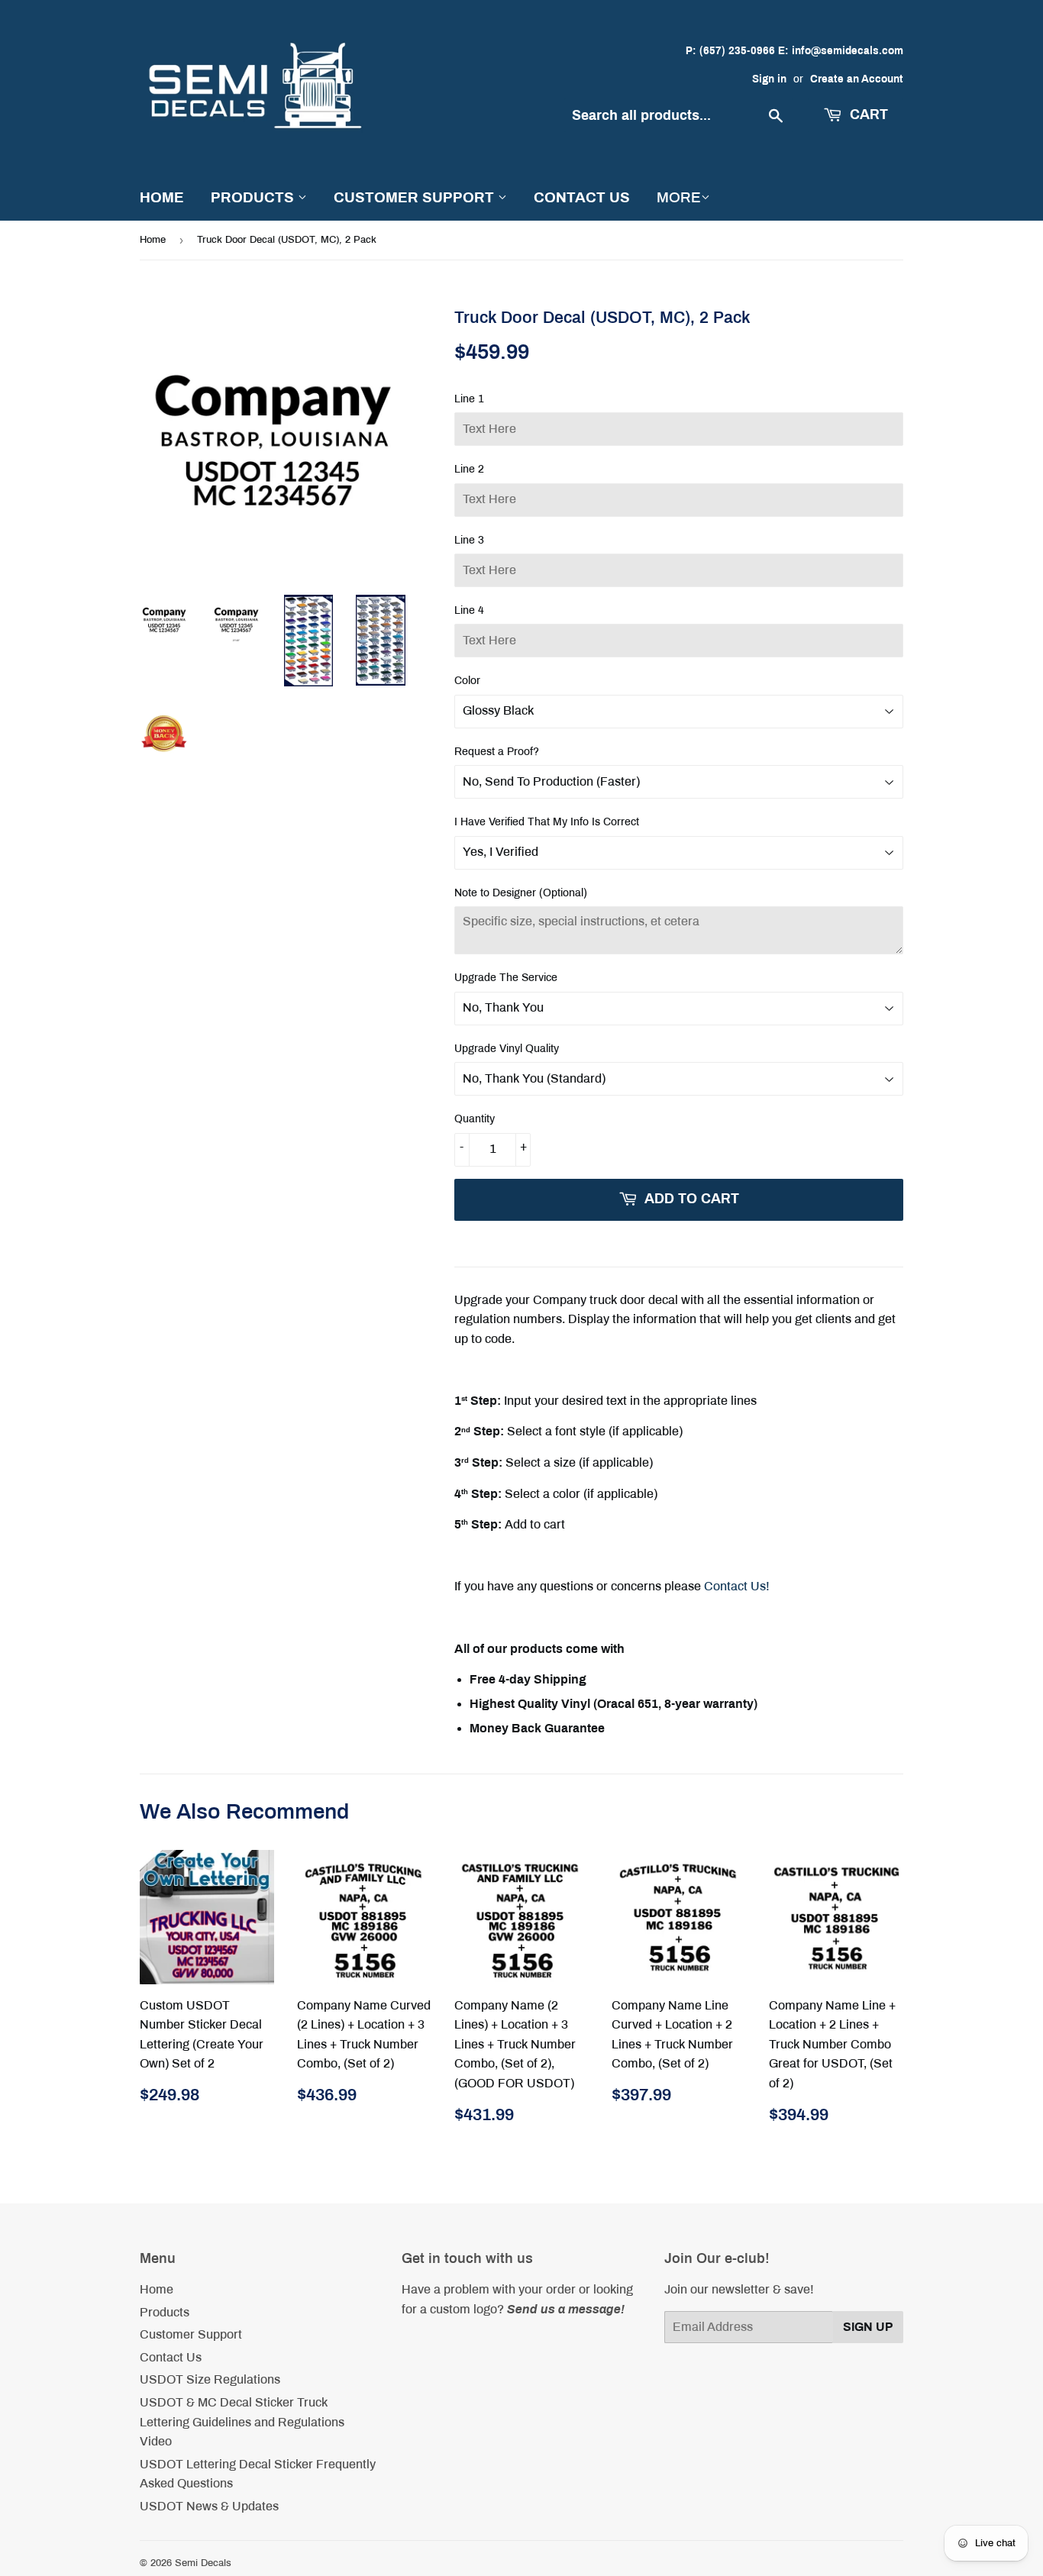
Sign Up (868, 2327)
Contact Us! (737, 1586)
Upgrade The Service (506, 978)
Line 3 (469, 540)
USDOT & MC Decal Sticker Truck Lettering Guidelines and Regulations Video (242, 2422)
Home (162, 197)
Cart (867, 115)
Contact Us (582, 197)
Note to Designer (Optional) (521, 893)
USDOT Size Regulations (210, 2379)
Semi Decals (203, 2563)
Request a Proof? (497, 752)
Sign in (769, 79)
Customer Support (416, 197)
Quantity (475, 1119)
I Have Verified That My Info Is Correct (547, 822)
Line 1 (469, 399)
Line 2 (469, 469)
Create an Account (857, 79)
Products (254, 197)
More (679, 197)
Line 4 (469, 610)
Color (467, 681)
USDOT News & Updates (209, 2506)
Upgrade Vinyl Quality (507, 1049)
